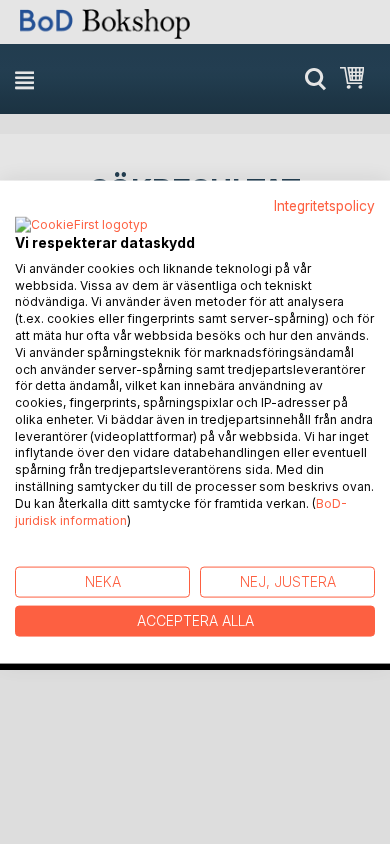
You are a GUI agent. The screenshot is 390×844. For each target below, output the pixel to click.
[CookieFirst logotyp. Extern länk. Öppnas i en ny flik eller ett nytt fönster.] (81, 225)
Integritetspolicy (324, 206)
